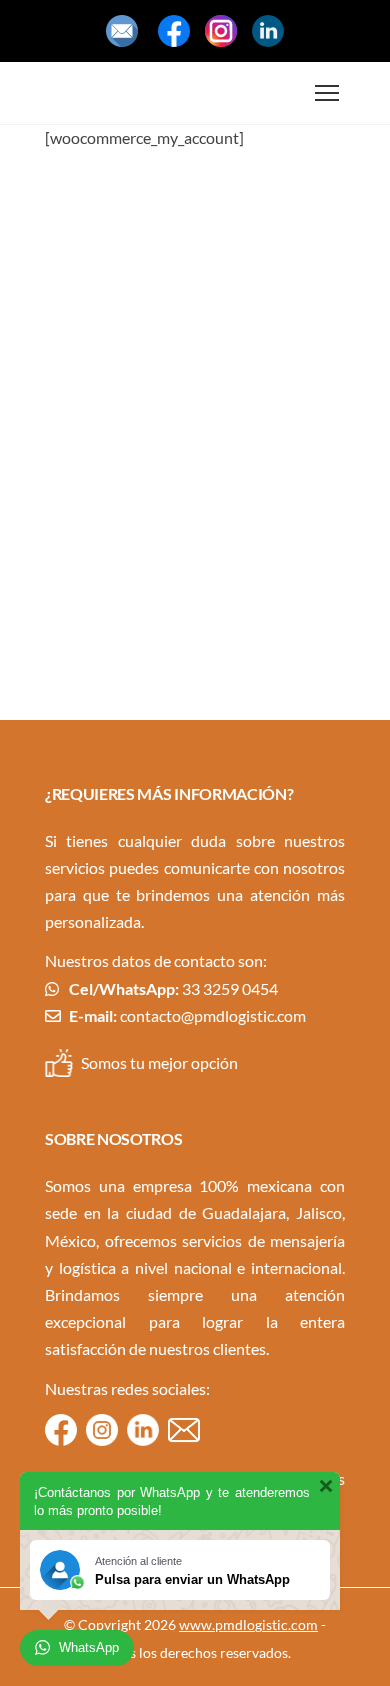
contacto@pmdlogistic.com (213, 1015)
